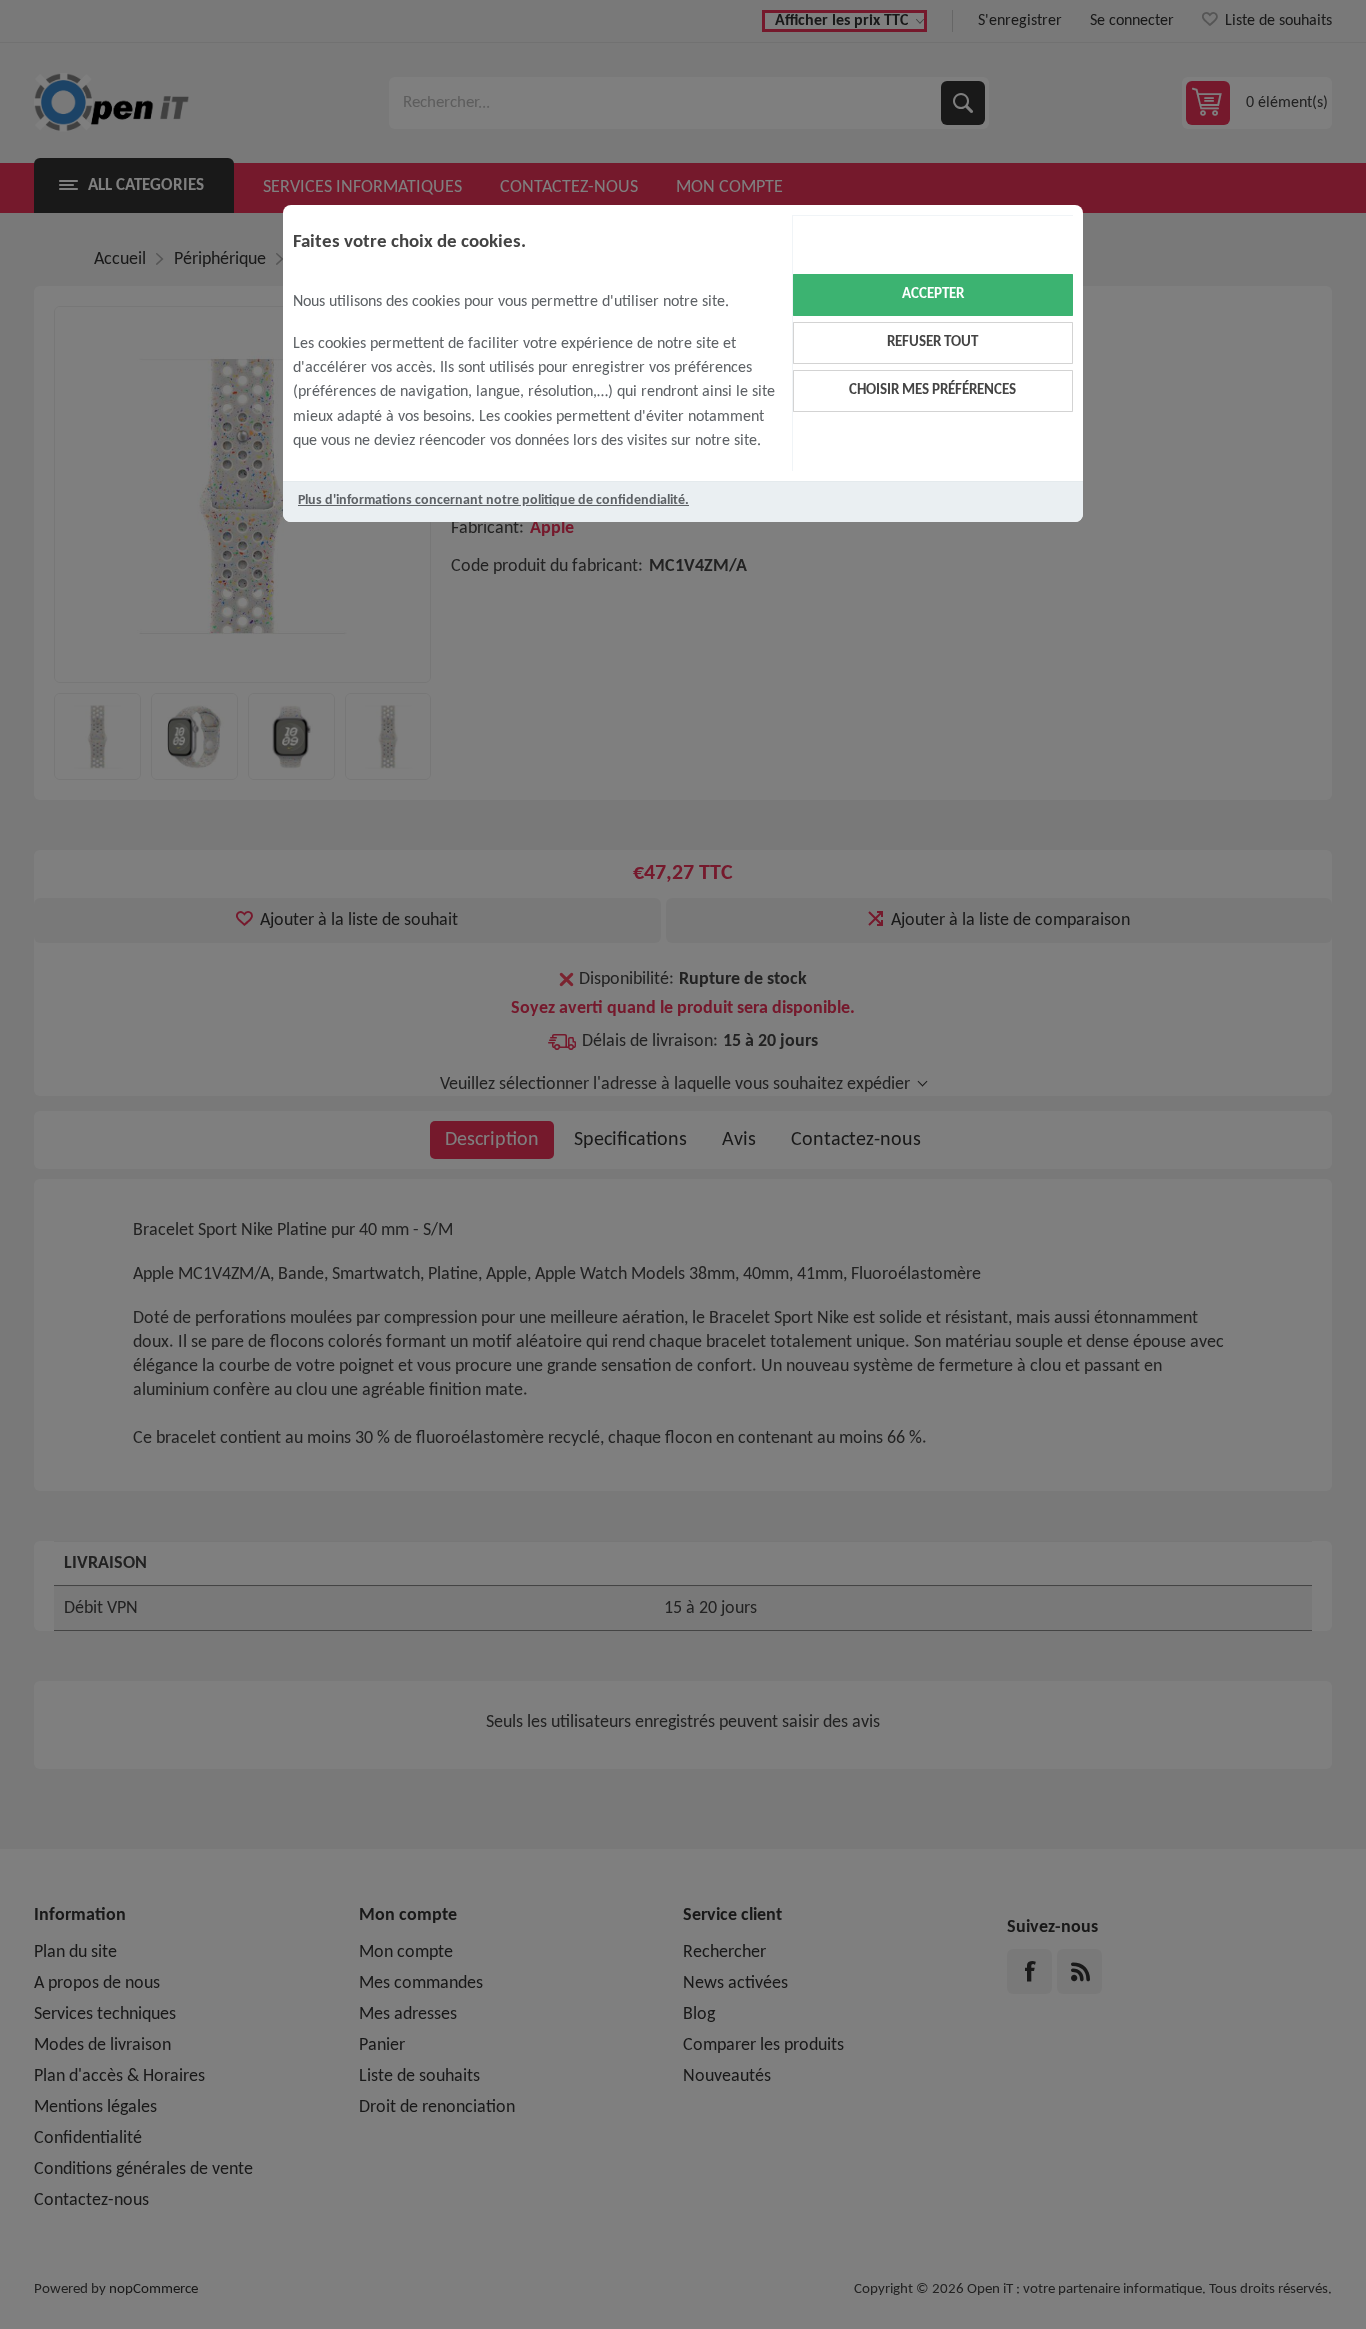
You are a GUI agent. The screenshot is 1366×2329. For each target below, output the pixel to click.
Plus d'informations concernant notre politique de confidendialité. (493, 500)
